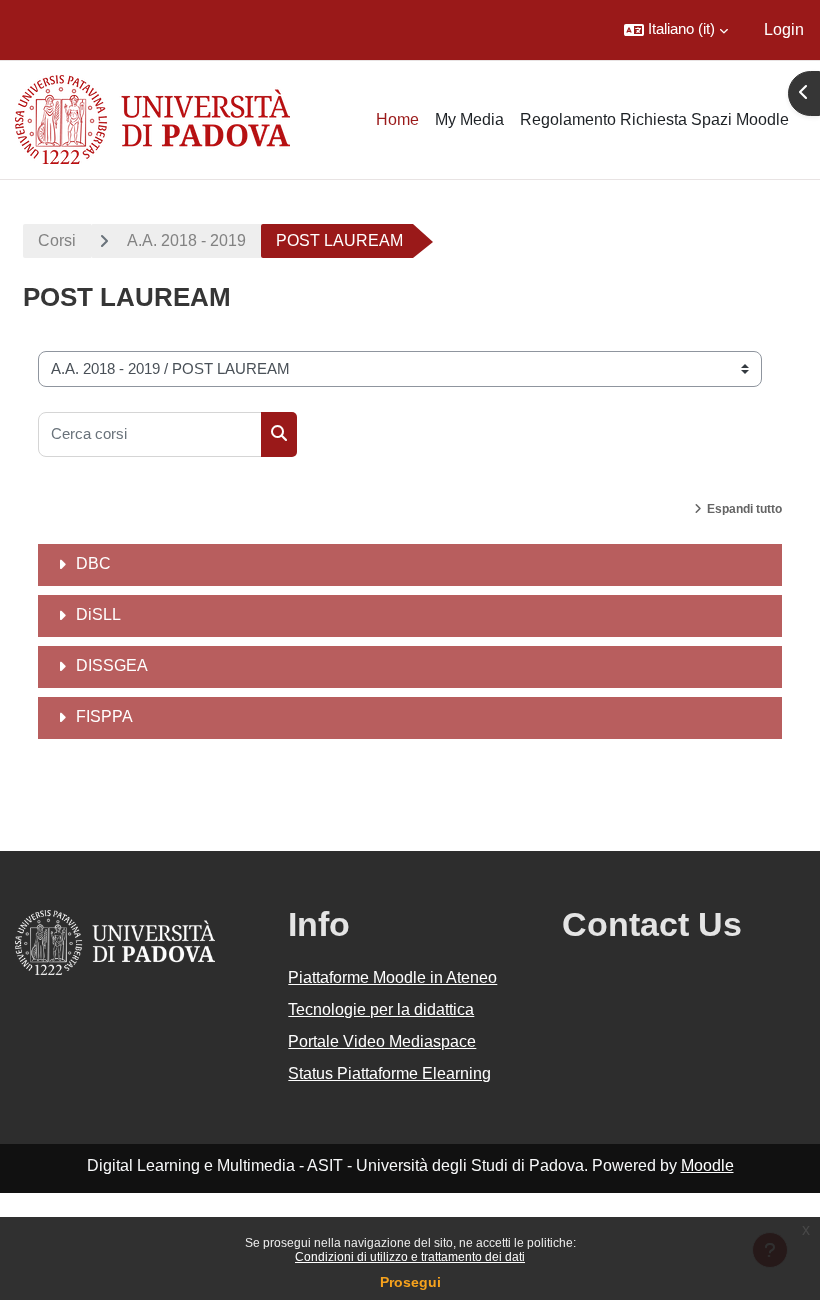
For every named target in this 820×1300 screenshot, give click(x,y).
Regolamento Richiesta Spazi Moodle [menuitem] (654, 119)
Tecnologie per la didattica (381, 1009)
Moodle (707, 1165)
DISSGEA (112, 665)
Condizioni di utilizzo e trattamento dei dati (410, 1257)
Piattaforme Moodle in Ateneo (392, 977)
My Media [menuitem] (469, 119)
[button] (676, 30)
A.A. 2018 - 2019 (186, 240)
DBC (93, 563)
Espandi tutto (744, 509)
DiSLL (98, 614)
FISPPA (104, 716)
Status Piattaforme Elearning (389, 1073)
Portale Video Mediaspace (382, 1041)
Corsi (57, 240)
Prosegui (410, 1282)
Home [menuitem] (397, 119)
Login (784, 29)
